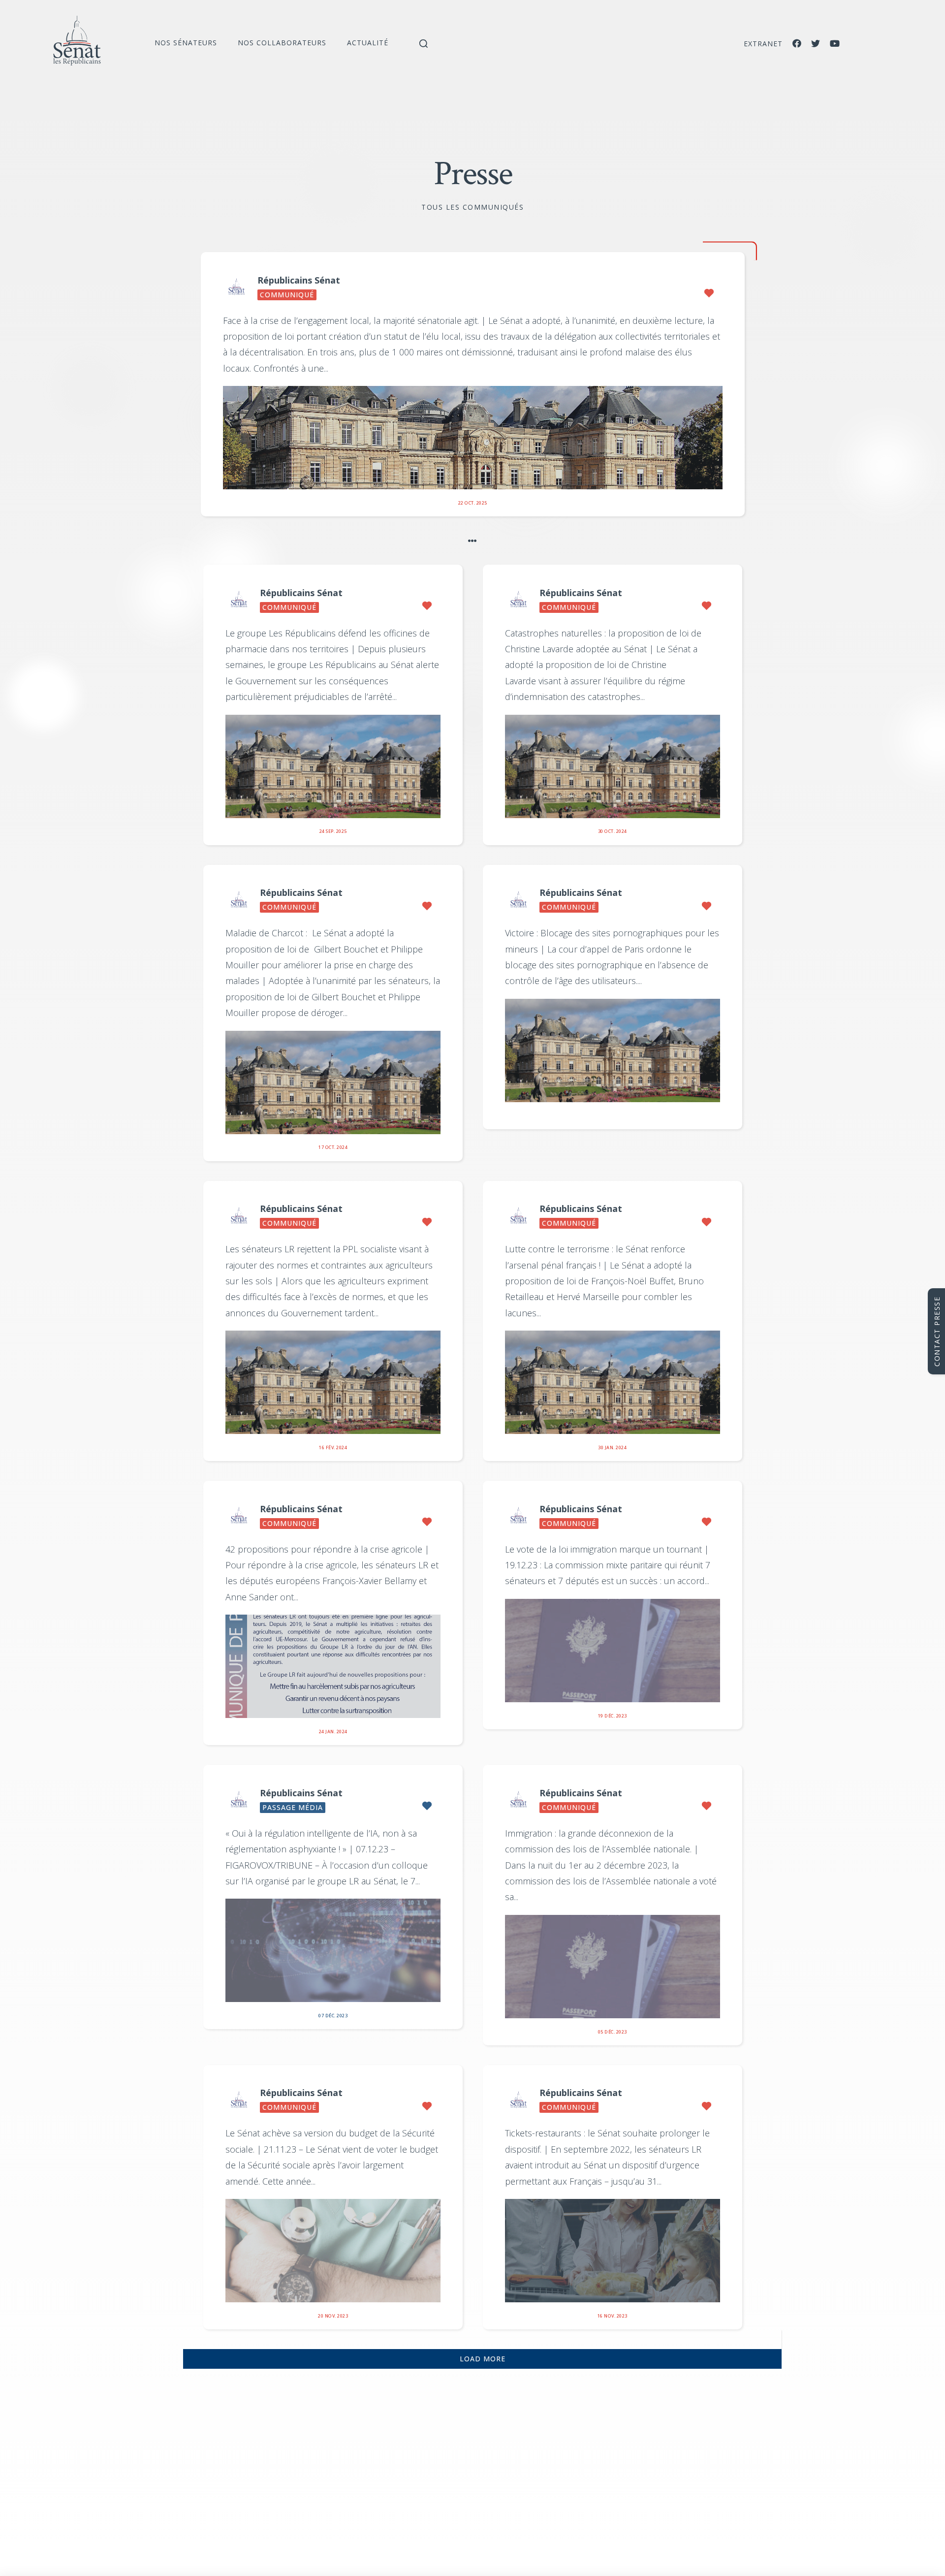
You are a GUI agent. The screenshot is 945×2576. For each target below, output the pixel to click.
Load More (483, 2359)
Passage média (293, 1807)
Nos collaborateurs (282, 43)
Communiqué (287, 295)
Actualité (368, 43)
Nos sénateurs (186, 43)
